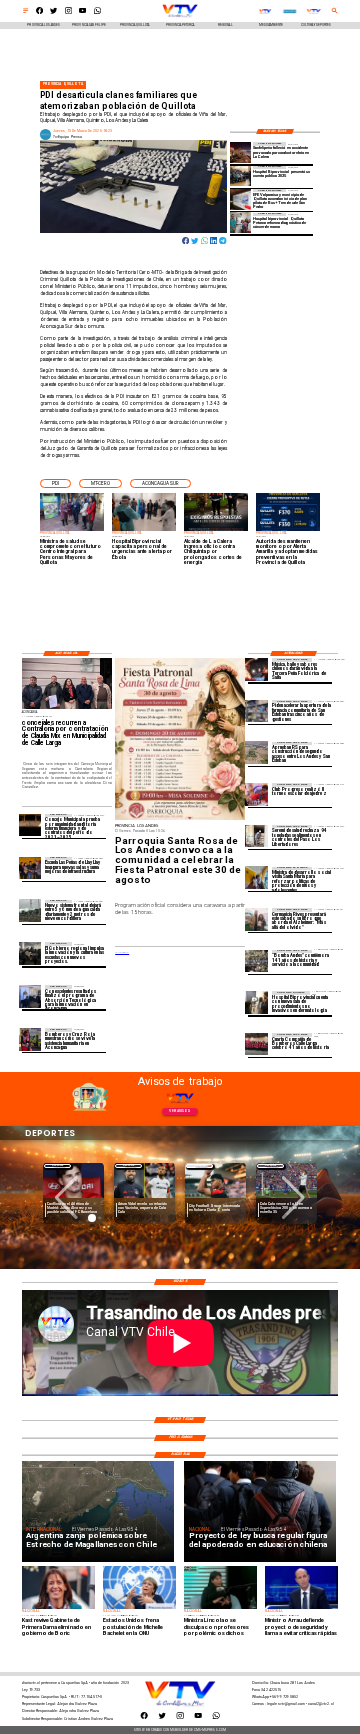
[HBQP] (256, 1002)
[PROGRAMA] (30, 996)
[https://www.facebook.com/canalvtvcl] (39, 13)
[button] (55, 483)
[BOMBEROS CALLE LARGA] (256, 1044)
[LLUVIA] (30, 911)
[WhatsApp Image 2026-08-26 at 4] (256, 836)
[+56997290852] (97, 13)
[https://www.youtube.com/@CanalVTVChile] (82, 13)
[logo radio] (289, 11)
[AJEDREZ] (256, 794)
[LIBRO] (256, 919)
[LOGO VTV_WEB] (180, 17)
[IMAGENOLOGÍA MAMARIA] (240, 223)
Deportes (57, 1165)
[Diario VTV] (25, 13)
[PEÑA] (256, 669)
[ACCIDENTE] (240, 152)
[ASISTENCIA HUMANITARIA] (30, 1039)
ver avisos (179, 1111)
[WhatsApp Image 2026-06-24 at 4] (240, 199)
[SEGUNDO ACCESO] (256, 753)
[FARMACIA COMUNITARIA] (256, 711)
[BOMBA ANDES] (256, 961)
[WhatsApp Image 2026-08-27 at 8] (256, 878)
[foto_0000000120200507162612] (30, 825)
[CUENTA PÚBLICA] (240, 176)
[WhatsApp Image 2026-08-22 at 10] (30, 868)
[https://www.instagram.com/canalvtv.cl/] (68, 13)
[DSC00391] (30, 953)
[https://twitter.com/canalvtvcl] (53, 13)
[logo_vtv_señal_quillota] (265, 11)
